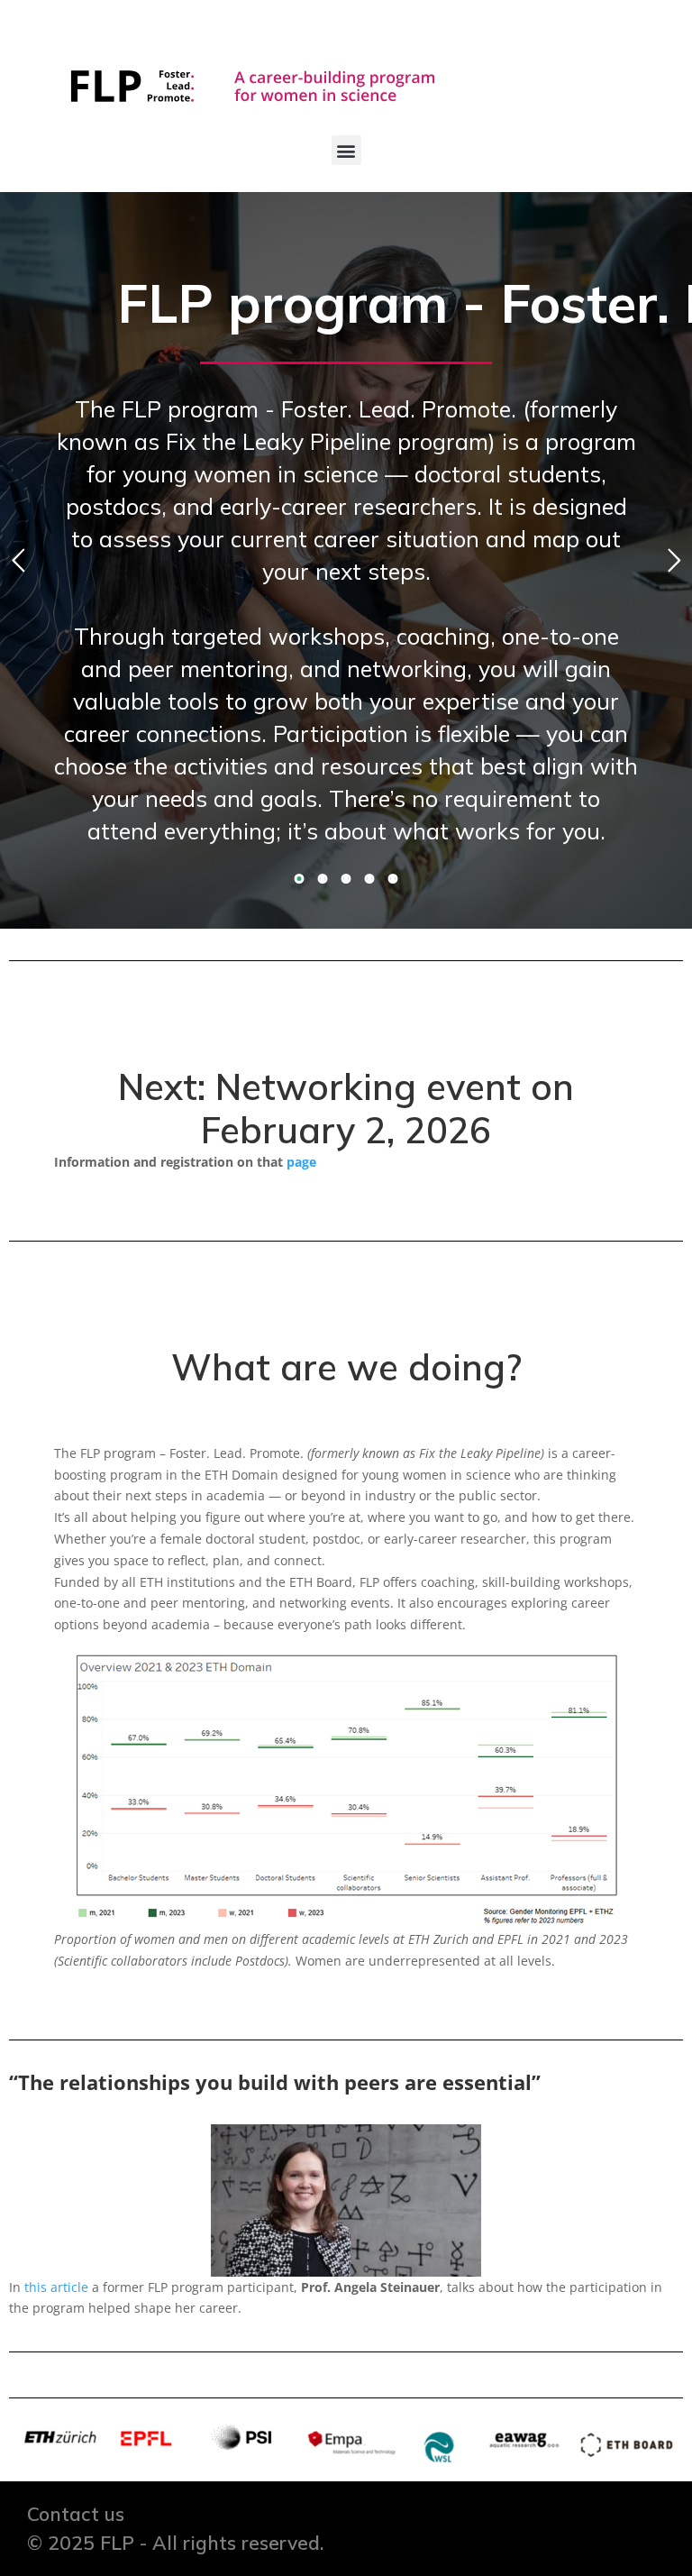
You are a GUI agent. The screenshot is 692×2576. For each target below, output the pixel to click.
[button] (346, 150)
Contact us (76, 2514)
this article (56, 2287)
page (303, 1162)
